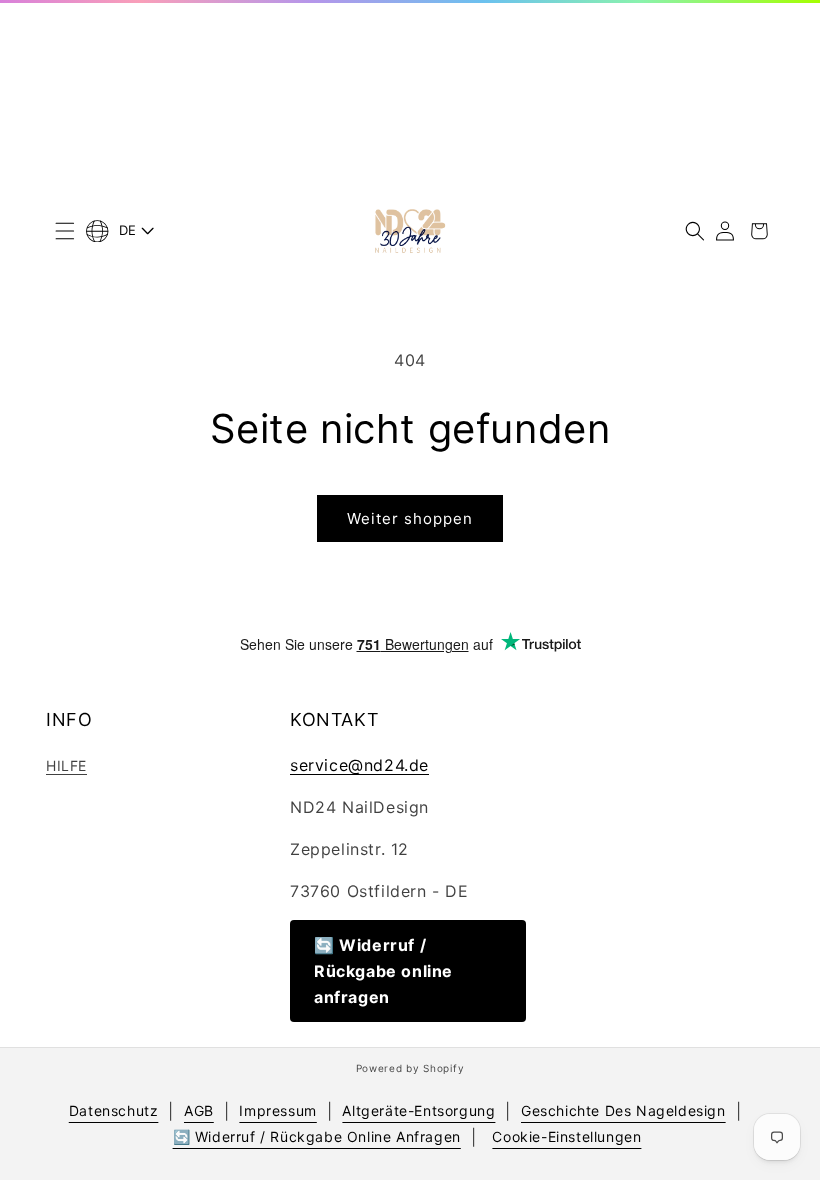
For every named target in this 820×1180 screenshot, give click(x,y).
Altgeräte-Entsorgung (418, 1110)
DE (128, 230)
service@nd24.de (359, 765)
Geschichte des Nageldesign (623, 1110)
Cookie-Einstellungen (566, 1136)
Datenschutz (114, 1110)
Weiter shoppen (410, 518)
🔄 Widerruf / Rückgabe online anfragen (383, 971)
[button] (65, 231)
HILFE (66, 765)
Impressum (277, 1110)
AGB (199, 1110)
